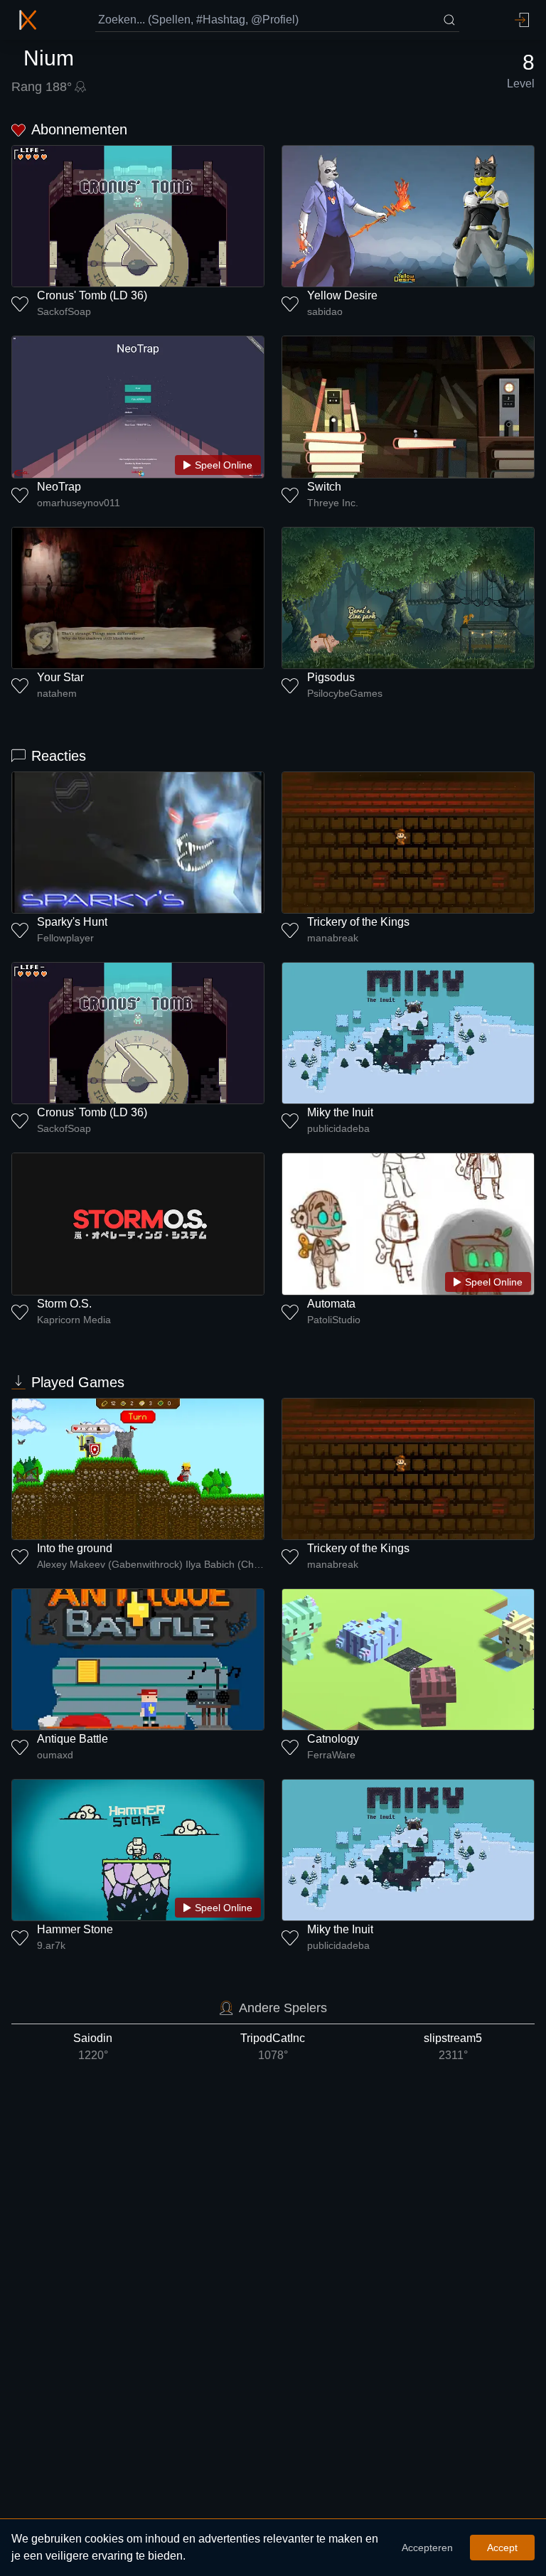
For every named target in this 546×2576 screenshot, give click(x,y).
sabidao (325, 311)
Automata (331, 1304)
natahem (57, 693)
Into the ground (75, 1548)
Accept (502, 2548)
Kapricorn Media (74, 1320)
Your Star (60, 677)
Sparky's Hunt (72, 922)
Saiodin (93, 2047)
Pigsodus (331, 677)
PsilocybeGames (345, 693)
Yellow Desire (342, 295)
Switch (324, 487)
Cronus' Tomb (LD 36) (92, 295)
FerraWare (331, 1755)
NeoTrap (59, 487)
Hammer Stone (75, 1929)
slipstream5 (453, 2047)
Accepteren (427, 2548)
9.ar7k (51, 1945)
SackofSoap (64, 311)
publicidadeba (338, 1128)
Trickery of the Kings (358, 922)
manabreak (333, 938)
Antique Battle (73, 1739)
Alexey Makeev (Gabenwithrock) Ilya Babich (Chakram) (151, 1564)
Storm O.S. (64, 1304)
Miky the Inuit (340, 1112)
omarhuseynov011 (79, 503)
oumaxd (55, 1755)
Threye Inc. (333, 503)
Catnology (333, 1739)
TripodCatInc (273, 2047)
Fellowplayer (65, 938)
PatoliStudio (334, 1320)
